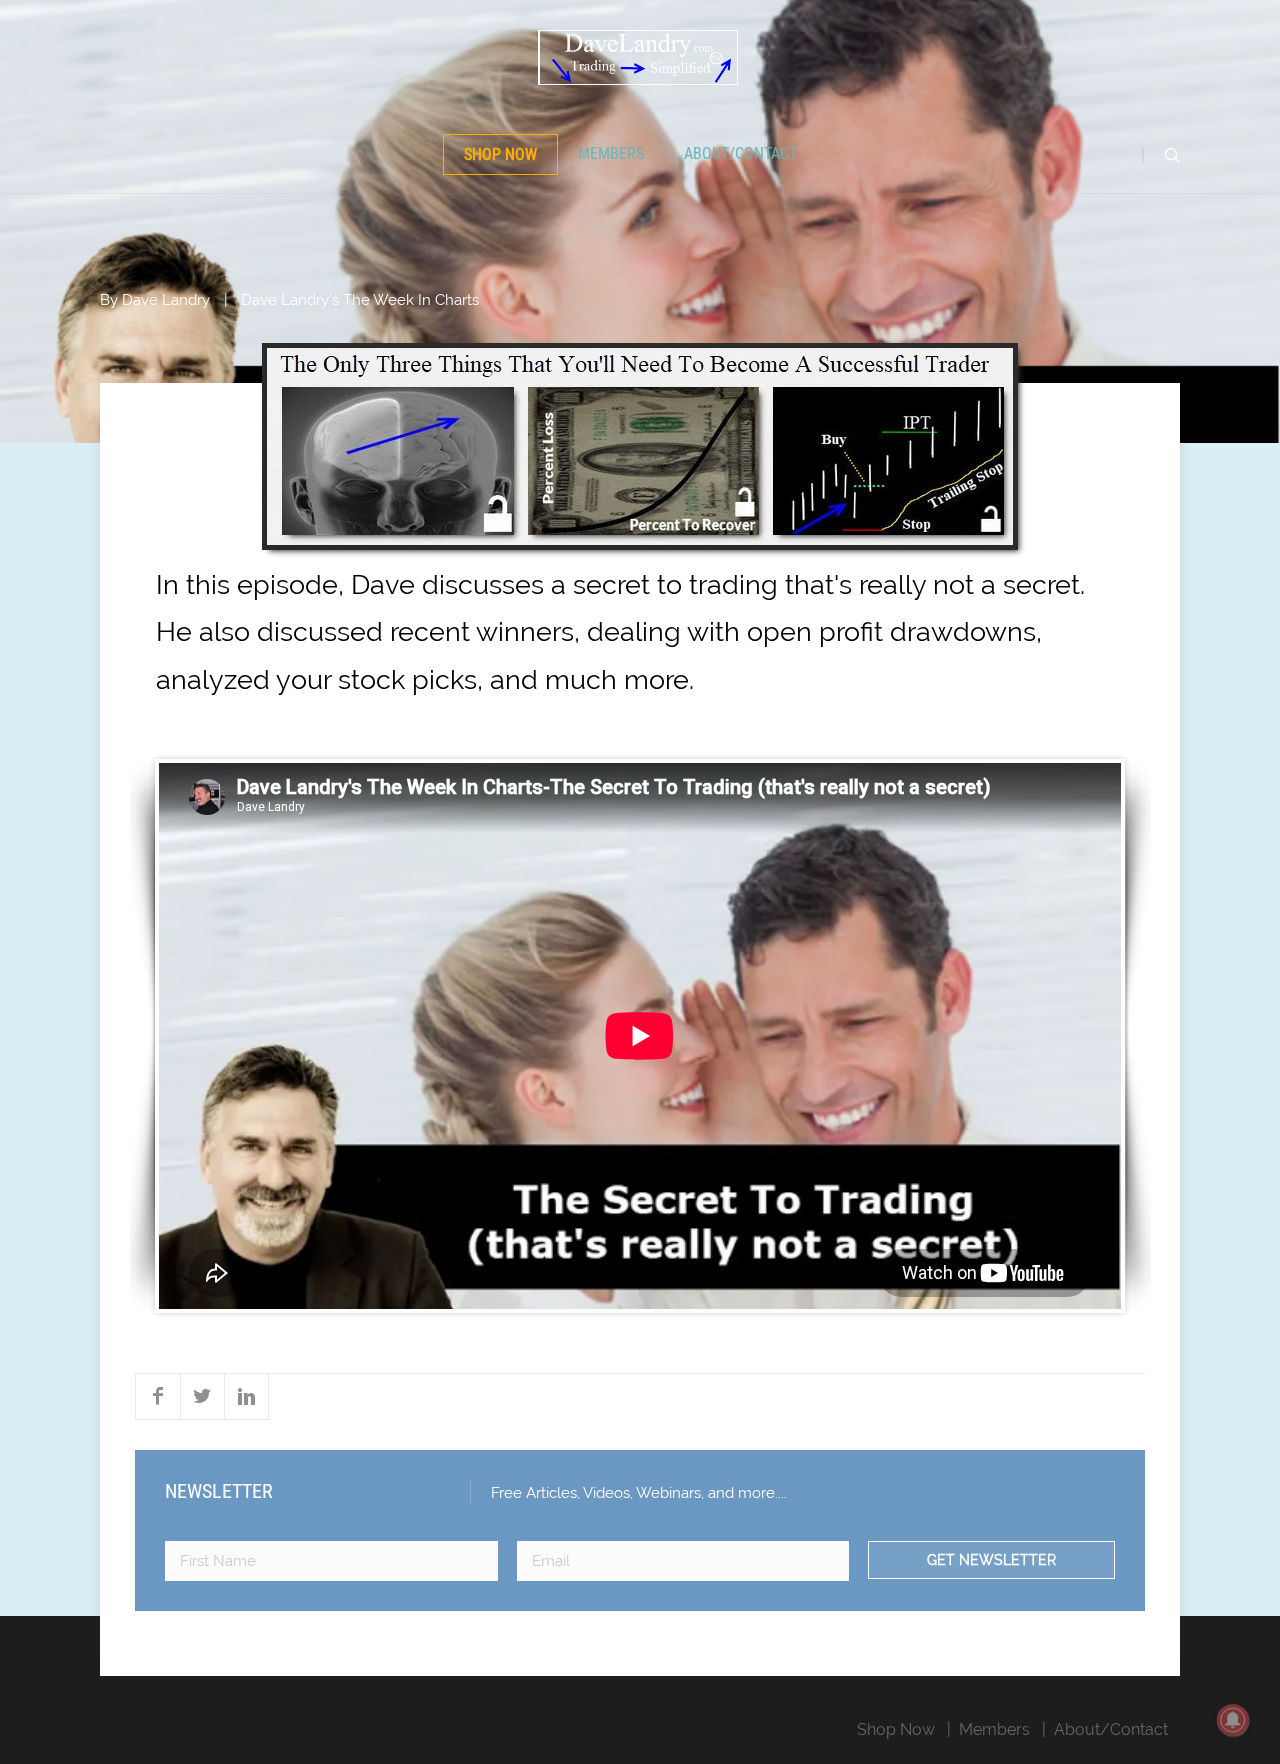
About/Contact (740, 153)
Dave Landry (166, 300)
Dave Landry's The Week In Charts (360, 300)
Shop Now (500, 154)
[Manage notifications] (1233, 1720)
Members (611, 153)
